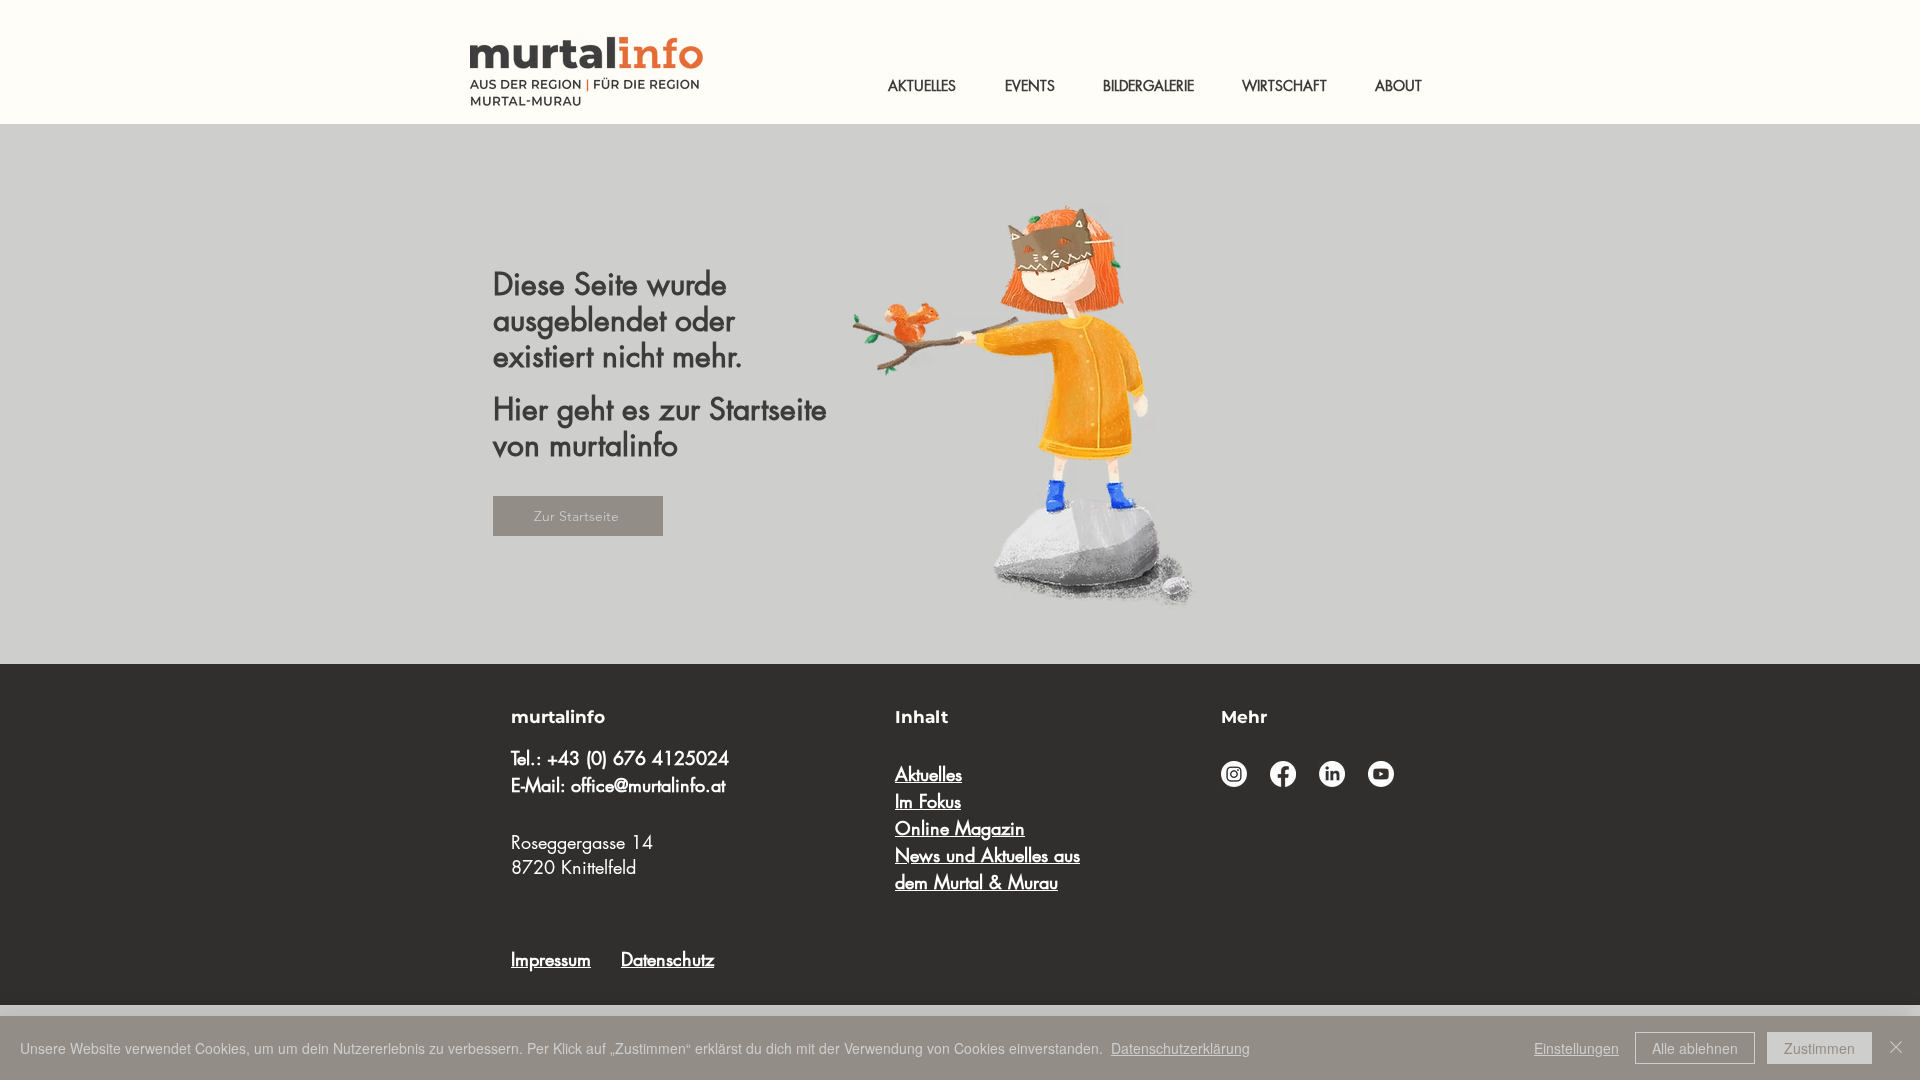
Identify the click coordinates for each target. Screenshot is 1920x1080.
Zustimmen (1819, 1048)
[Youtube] (1381, 774)
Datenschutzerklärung (1180, 1048)
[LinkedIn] (1332, 774)
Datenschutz (667, 959)
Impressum (551, 959)
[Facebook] (1283, 774)
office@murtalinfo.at (648, 785)
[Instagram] (1234, 774)
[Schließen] (1896, 1048)
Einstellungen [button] (1576, 1048)
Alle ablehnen (1695, 1048)
